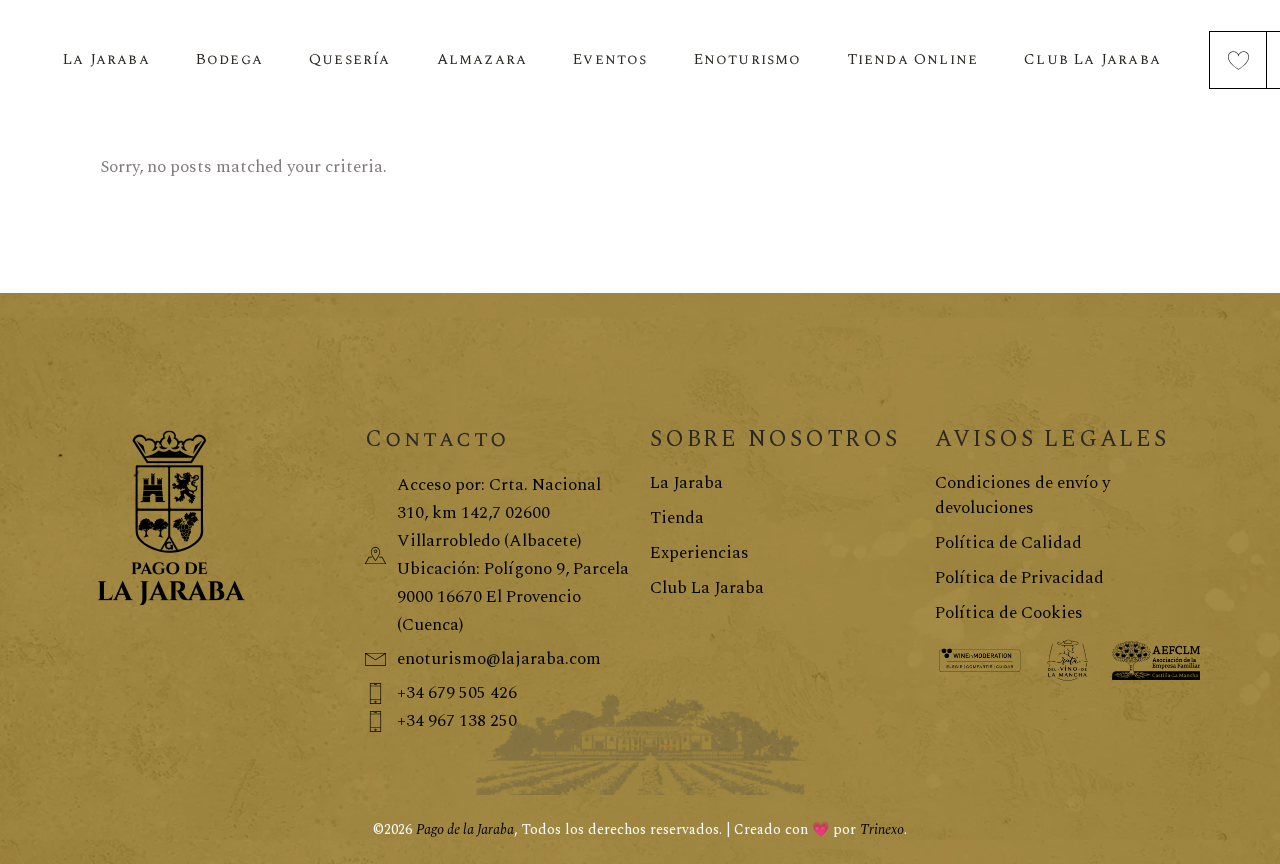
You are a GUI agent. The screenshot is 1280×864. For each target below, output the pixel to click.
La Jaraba (686, 483)
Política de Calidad (1008, 543)
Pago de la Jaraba (465, 829)
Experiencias (699, 553)
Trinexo (882, 829)
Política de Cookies (1009, 613)
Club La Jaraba (707, 588)
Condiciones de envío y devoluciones (1022, 495)
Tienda (677, 518)
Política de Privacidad (1019, 578)
